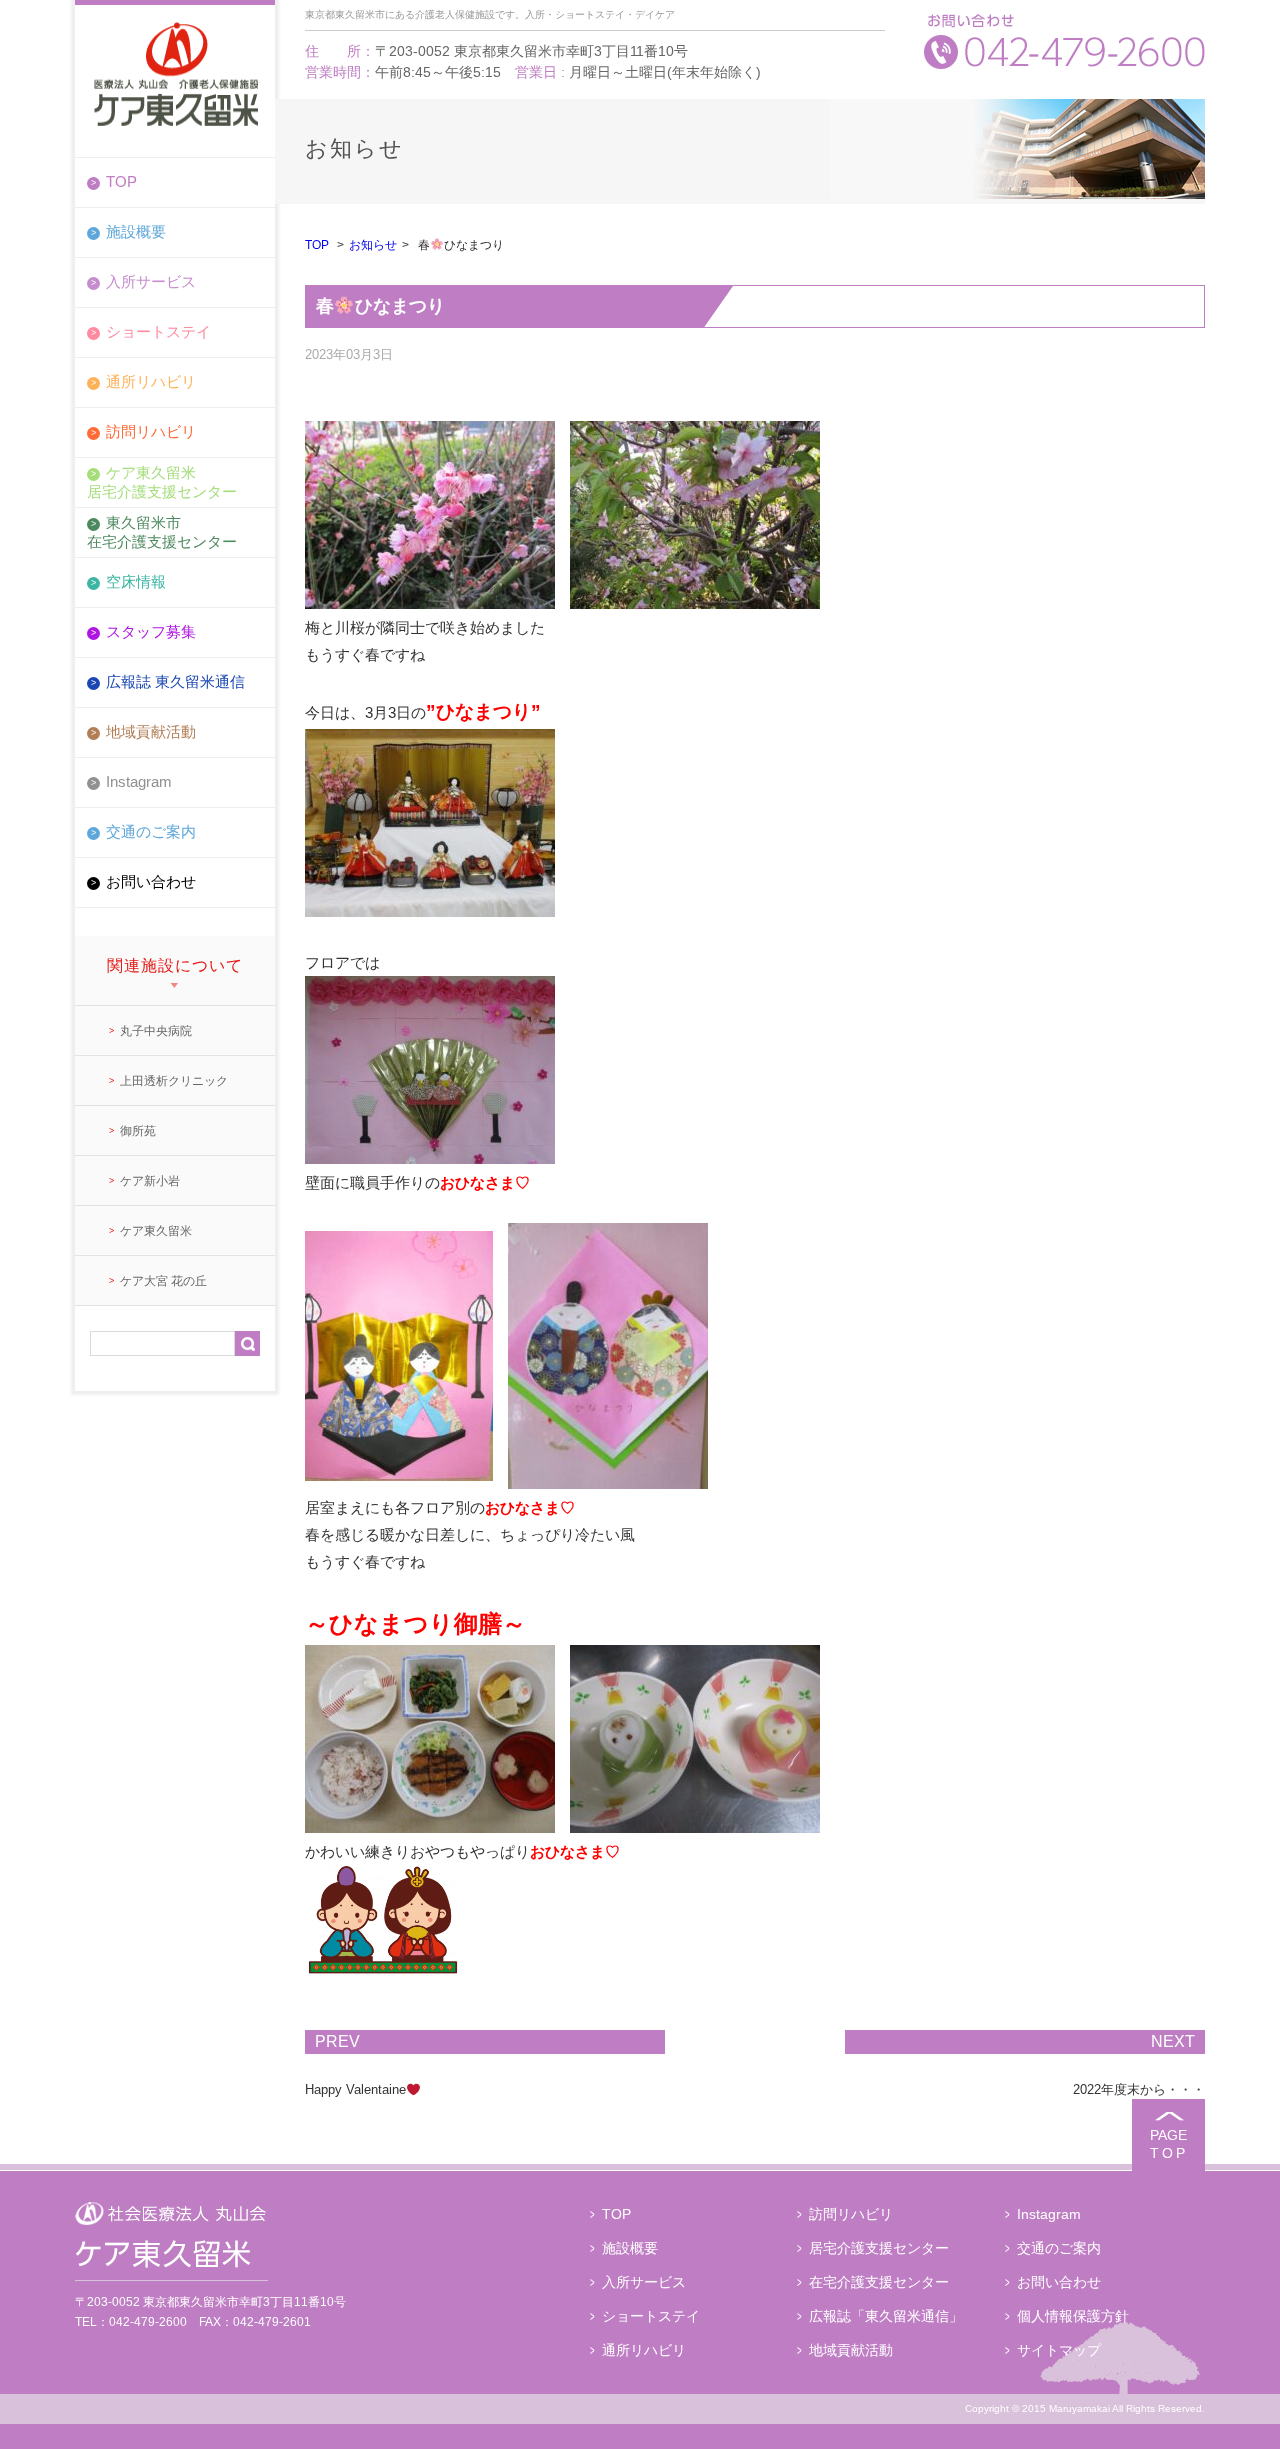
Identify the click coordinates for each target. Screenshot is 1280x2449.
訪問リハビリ (151, 431)
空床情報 (136, 581)
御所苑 (138, 1131)
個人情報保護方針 (1073, 2316)
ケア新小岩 (150, 1181)
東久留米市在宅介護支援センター (162, 531)
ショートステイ (158, 331)
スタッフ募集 (151, 631)
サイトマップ (1059, 2350)
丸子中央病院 (156, 1031)
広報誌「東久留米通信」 (886, 2316)
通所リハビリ (151, 381)
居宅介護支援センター (879, 2248)
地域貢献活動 (151, 731)
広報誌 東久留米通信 (175, 681)
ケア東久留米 (156, 1231)
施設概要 (136, 231)
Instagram (139, 781)
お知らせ (373, 245)
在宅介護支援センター (879, 2282)
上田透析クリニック (174, 1081)
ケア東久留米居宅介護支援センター (162, 481)
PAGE (1169, 2144)
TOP (121, 181)
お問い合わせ (151, 881)
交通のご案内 (151, 831)
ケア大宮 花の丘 (163, 1281)
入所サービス (151, 281)
